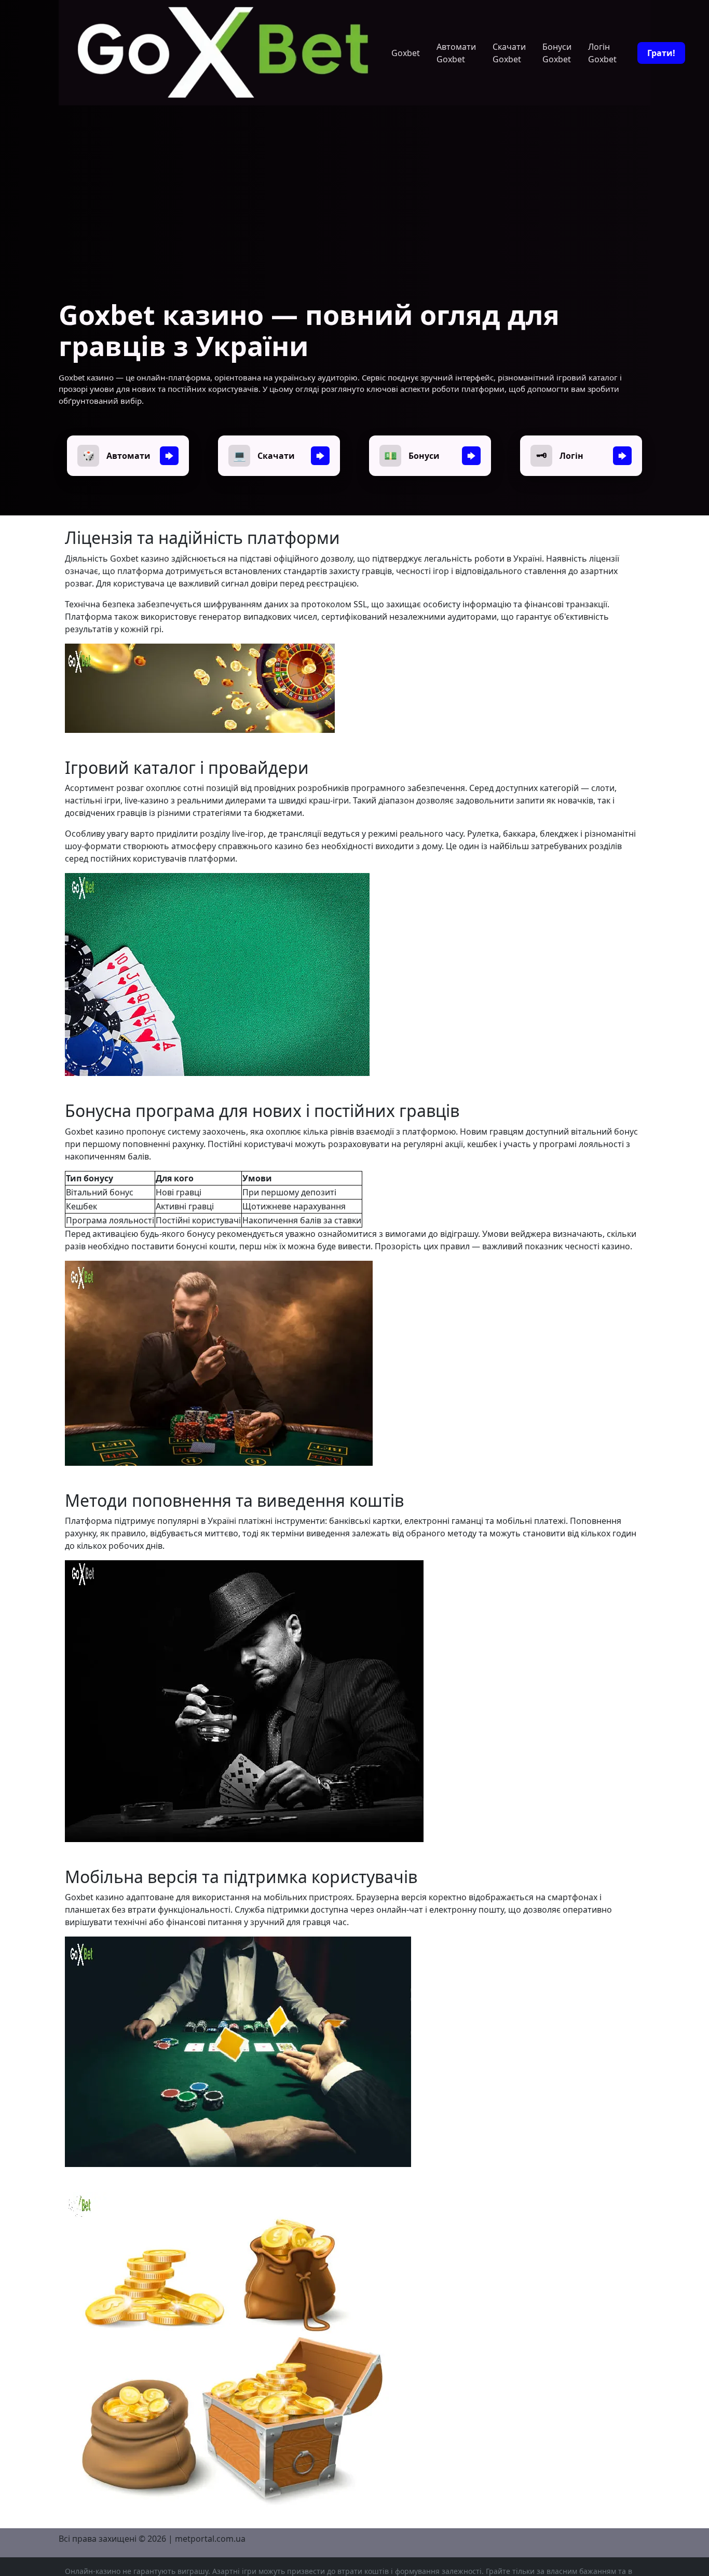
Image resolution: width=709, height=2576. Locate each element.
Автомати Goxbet (456, 53)
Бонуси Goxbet (557, 53)
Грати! (661, 53)
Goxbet (406, 53)
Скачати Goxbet (509, 53)
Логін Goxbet (602, 53)
